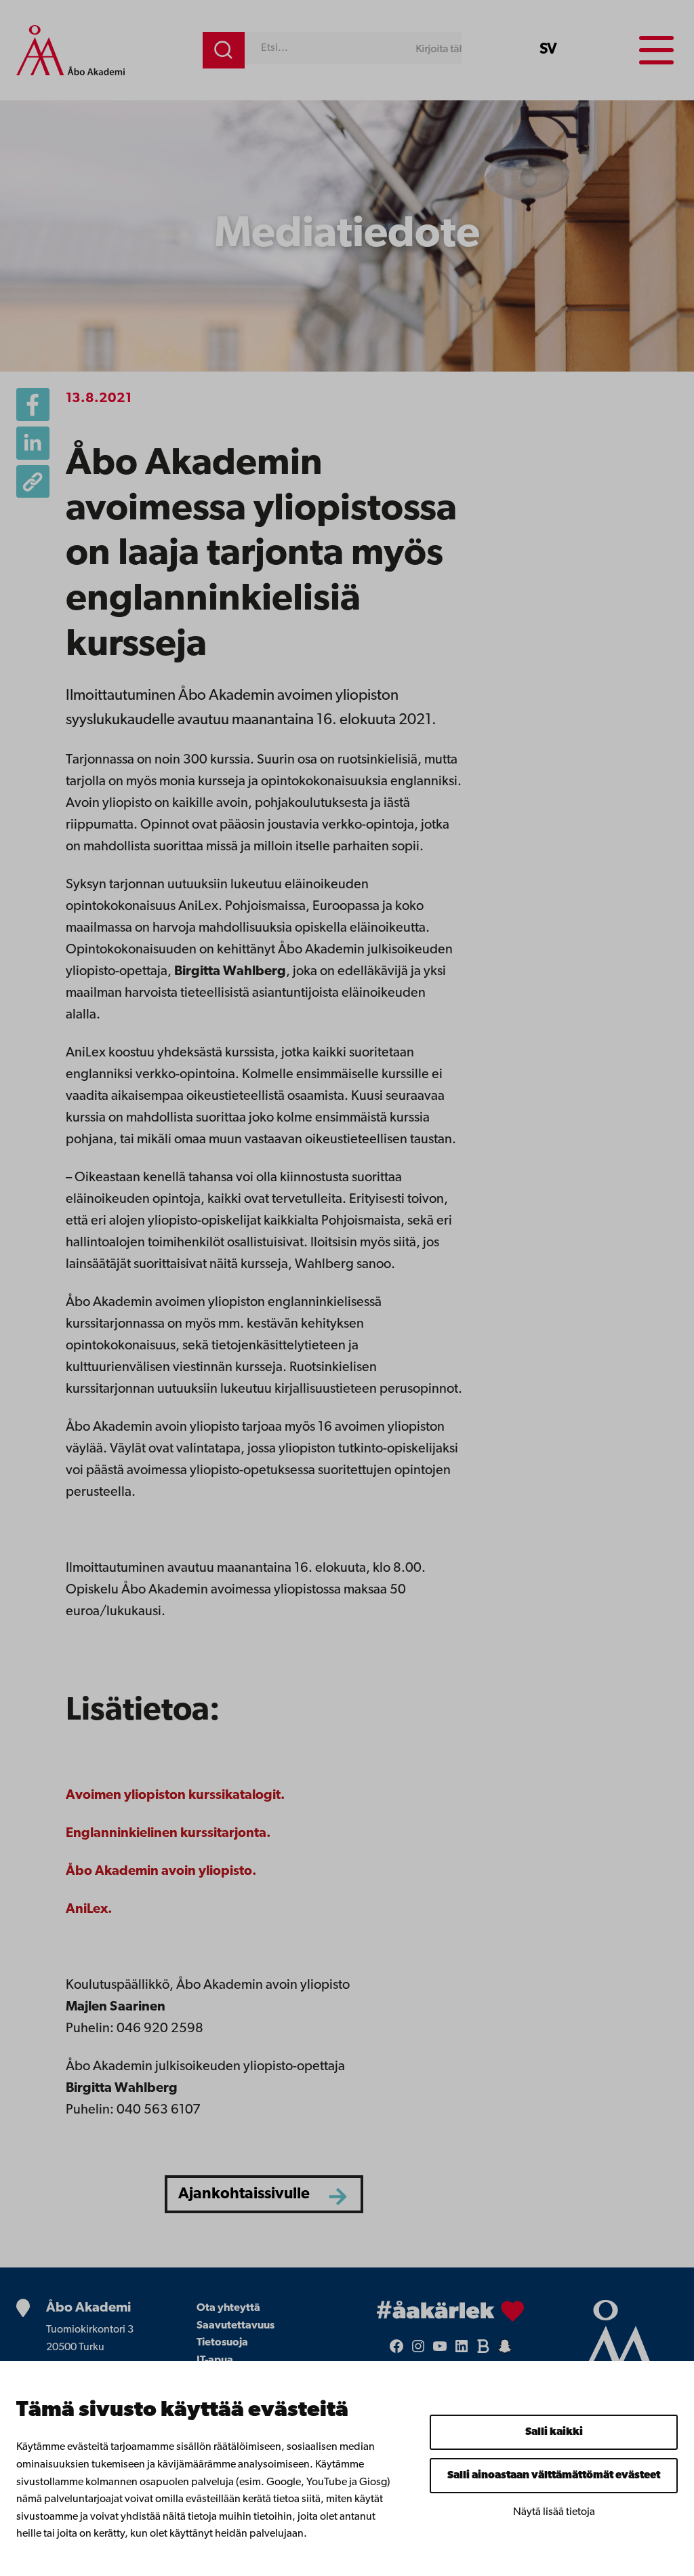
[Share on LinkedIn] (33, 443)
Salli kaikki (554, 2432)
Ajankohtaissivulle (244, 2195)
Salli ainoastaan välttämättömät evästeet (554, 2476)
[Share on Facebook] (33, 404)
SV (548, 50)
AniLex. (89, 1909)
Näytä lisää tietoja (554, 2512)
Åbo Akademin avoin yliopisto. (161, 1871)
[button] (33, 482)
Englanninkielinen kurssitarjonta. (168, 1834)
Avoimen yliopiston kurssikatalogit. (176, 1796)
